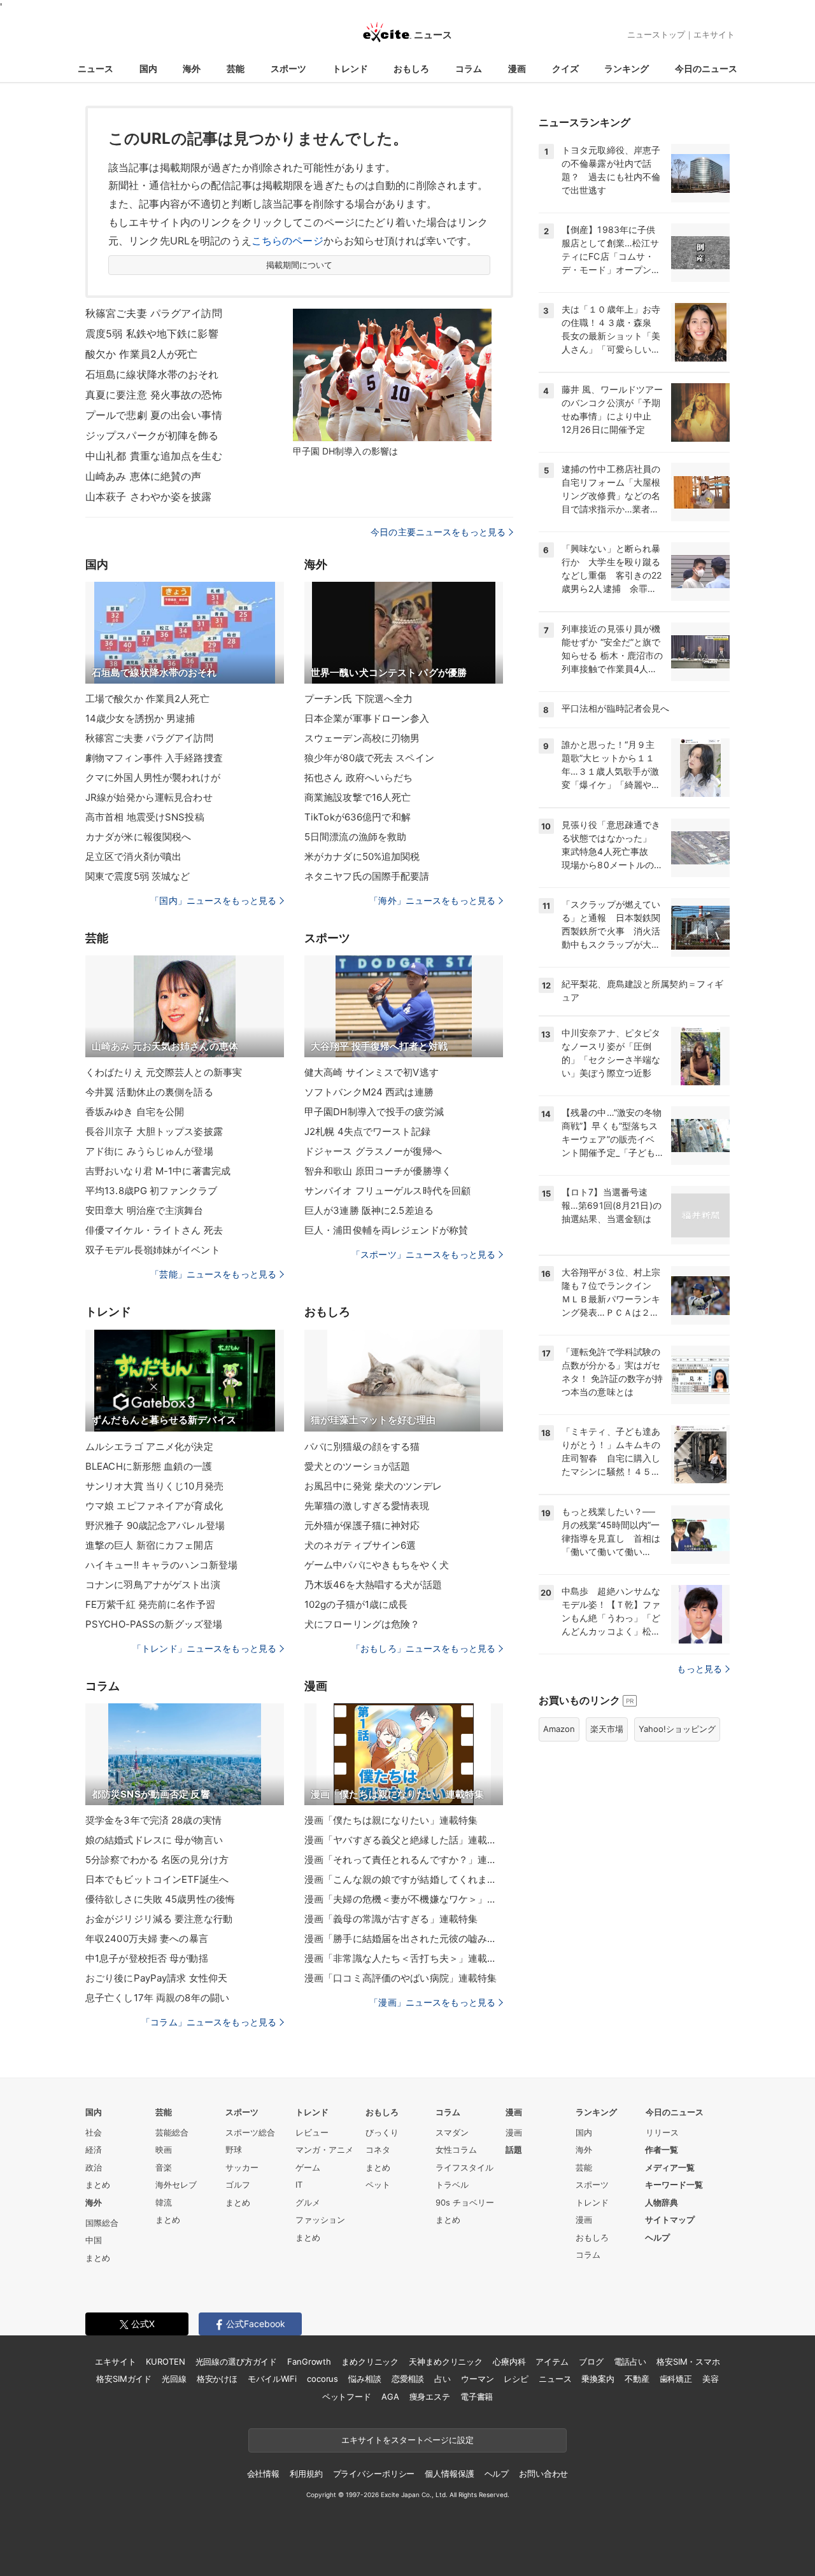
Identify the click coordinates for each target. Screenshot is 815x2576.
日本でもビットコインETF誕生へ (157, 1879)
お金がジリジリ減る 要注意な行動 (159, 1919)
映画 (164, 2150)
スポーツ (288, 68)
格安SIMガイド (124, 2379)
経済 (94, 2150)
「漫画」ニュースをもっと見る (432, 2002)
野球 (234, 2150)
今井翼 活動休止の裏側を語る (149, 1092)
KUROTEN (165, 2361)
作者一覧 (662, 2150)
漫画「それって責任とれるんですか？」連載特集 (404, 1860)
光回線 (174, 2379)
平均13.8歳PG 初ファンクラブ (151, 1191)
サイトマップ (670, 2220)
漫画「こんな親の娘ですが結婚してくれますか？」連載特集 (404, 1879)
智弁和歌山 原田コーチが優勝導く (378, 1171)
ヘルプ (657, 2237)
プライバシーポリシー (374, 2474)
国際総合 (102, 2223)
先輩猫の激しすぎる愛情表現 (367, 1506)
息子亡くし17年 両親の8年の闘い (157, 1998)
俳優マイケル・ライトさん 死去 (154, 1230)
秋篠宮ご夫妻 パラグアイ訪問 (154, 313)
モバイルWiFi (272, 2379)
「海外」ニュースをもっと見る (432, 900)
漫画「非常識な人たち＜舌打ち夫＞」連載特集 (404, 1958)
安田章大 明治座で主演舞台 (145, 1210)
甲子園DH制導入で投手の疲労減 (374, 1112)
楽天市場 (607, 1729)
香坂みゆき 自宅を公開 (135, 1112)
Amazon (559, 1729)
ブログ (591, 2361)
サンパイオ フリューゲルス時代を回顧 (387, 1191)
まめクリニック (370, 2361)
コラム (469, 68)
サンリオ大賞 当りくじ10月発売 (154, 1486)
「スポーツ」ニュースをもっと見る (423, 1254)
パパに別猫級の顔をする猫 (362, 1446)
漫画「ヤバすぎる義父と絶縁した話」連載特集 (404, 1840)
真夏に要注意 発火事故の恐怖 (154, 395)
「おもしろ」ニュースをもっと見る (423, 1648)
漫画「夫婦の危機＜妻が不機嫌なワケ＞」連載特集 (404, 1899)
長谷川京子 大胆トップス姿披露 (154, 1131)
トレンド (350, 68)
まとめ (98, 2185)
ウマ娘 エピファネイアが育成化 (154, 1506)
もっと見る (699, 1669)
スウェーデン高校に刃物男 (362, 738)
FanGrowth (309, 2361)
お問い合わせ (543, 2474)
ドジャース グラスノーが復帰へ (373, 1151)
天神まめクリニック (446, 2361)
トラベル (452, 2185)
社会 (94, 2132)
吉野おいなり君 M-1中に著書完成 (158, 1171)
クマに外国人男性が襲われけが (153, 778)
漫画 (517, 68)
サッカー (242, 2167)
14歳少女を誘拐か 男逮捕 (140, 718)
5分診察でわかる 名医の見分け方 (157, 1860)
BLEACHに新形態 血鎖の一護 (149, 1466)
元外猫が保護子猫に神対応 (362, 1525)
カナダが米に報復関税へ (138, 837)
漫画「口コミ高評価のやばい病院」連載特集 (400, 1978)
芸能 (236, 68)
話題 (514, 2150)
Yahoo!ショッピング (677, 1729)
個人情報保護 (449, 2474)
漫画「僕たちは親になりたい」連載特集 (391, 1820)
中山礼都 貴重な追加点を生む (154, 456)
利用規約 (306, 2474)
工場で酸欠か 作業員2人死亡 (147, 699)
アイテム (552, 2361)
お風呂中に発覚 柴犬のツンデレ (373, 1486)
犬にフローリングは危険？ (362, 1624)
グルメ (308, 2202)
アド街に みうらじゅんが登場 (149, 1151)
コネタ (378, 2150)
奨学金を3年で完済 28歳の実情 (153, 1820)
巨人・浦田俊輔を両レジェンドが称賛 (386, 1230)
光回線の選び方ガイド (237, 2361)
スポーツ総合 (250, 2132)
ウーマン (477, 2379)
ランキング (627, 68)
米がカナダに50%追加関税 (362, 856)
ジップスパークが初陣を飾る (152, 435)
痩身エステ (430, 2397)
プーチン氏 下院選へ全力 (358, 699)
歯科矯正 (676, 2379)
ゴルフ (238, 2185)
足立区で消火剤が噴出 (133, 856)
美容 (711, 2379)
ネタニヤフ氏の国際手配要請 (367, 876)
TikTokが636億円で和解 (358, 817)
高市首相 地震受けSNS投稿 (145, 817)
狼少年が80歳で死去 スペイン (369, 758)
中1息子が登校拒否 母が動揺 (147, 1958)
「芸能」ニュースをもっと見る (213, 1274)
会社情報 (263, 2474)
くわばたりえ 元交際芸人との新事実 (164, 1072)
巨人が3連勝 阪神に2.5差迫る (369, 1210)
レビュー (312, 2132)
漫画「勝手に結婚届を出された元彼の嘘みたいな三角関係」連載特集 (404, 1939)
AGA (390, 2397)
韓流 (164, 2202)
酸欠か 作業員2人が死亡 (141, 354)
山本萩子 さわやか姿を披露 (149, 496)
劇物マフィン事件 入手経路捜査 (154, 758)
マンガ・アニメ (324, 2150)
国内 (148, 68)
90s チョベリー (465, 2202)
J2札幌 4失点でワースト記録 (367, 1131)
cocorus (322, 2379)
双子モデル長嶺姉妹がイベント (153, 1250)
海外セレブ (176, 2185)
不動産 (637, 2379)
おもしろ (411, 68)
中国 (94, 2240)
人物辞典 (662, 2202)
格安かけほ (217, 2379)
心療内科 (509, 2361)
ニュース (96, 68)
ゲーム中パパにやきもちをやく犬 (377, 1565)
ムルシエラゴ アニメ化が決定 (149, 1446)
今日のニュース (706, 68)
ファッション (320, 2220)
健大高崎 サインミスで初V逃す (372, 1072)
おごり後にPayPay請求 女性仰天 (156, 1978)
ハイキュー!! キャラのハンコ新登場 (161, 1565)
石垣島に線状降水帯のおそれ (152, 374)
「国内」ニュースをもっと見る (213, 900)
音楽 (164, 2167)
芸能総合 (172, 2132)
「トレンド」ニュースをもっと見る (204, 1648)
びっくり (382, 2132)
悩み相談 (365, 2379)
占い (443, 2379)
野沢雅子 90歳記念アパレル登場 (155, 1525)
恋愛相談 (408, 2379)
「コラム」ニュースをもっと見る (209, 2022)
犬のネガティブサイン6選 (360, 1545)
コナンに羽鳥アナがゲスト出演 (153, 1585)
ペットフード (347, 2397)
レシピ (516, 2379)
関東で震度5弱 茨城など (138, 876)
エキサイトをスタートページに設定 (407, 2440)
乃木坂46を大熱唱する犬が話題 (373, 1585)
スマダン (452, 2132)
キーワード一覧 (674, 2185)
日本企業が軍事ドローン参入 (367, 718)
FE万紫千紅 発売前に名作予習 (150, 1604)
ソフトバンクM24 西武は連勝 (369, 1092)
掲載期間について (300, 265)
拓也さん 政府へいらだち (358, 778)
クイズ (565, 68)
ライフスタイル (464, 2167)
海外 (192, 68)
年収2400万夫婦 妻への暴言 (147, 1939)
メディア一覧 (670, 2167)
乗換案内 (598, 2379)
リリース (662, 2132)
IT (299, 2185)
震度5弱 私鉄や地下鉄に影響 (152, 334)
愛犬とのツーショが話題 (357, 1466)
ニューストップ (656, 34)
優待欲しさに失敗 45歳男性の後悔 (160, 1899)
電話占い (630, 2361)
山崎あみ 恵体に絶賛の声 (143, 476)
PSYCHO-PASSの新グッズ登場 (154, 1624)
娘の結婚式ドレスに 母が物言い (154, 1840)
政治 (94, 2167)
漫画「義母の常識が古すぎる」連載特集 (391, 1919)
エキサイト (714, 34)
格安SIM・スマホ (688, 2361)
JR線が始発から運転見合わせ (149, 797)
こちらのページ (287, 241)
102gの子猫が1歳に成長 (356, 1604)
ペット (378, 2185)
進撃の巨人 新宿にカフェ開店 (149, 1545)
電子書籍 (477, 2397)
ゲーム (308, 2167)
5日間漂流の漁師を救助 (355, 837)
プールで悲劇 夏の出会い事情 (154, 415)
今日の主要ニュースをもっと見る (438, 532)
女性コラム (456, 2150)
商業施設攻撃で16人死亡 (358, 797)
